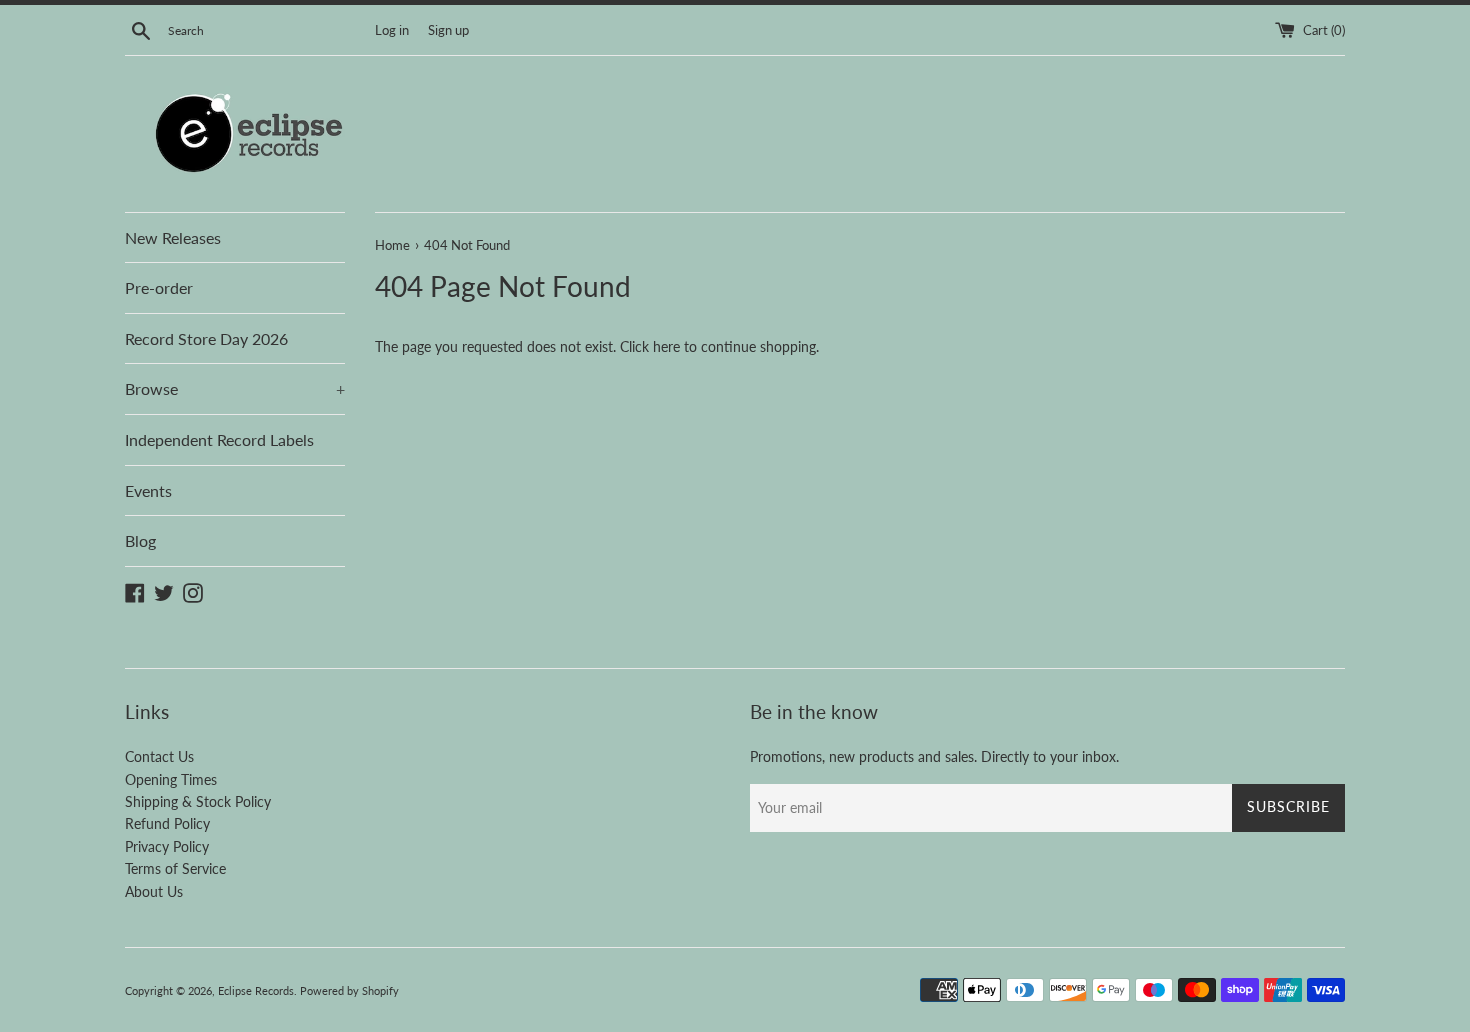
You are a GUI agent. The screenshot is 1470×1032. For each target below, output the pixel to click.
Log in (392, 30)
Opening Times (171, 779)
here (666, 346)
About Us (154, 891)
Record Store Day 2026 (206, 338)
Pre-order (159, 287)
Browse (235, 388)
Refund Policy (167, 823)
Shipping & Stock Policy (198, 801)
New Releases (173, 237)
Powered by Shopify (349, 990)
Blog (140, 540)
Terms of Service (175, 868)
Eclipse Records (256, 990)
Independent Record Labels (219, 439)
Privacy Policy (167, 846)
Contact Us (159, 756)
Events (148, 490)
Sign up (448, 30)
